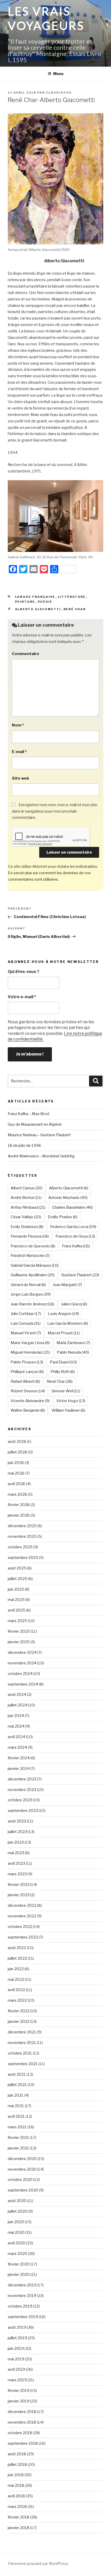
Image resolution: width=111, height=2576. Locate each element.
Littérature (72, 597)
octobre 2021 (20, 2053)
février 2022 (19, 2011)
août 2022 (17, 1948)
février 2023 (19, 1885)
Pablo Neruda (73, 1352)
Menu (58, 74)
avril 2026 (17, 1484)
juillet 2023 (17, 1832)
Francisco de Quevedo (33, 1246)
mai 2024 (16, 1726)
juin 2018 (16, 2475)
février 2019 (19, 2391)
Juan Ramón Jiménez (32, 1304)
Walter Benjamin (28, 1410)
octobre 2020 (20, 2180)
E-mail (19, 752)
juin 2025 (16, 1589)
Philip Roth (63, 1372)
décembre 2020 (22, 2159)
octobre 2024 (20, 1674)
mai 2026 (16, 1473)
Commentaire (26, 654)
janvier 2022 (19, 2022)
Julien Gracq (74, 1304)
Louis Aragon (63, 1314)
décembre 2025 (22, 1526)
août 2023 (17, 1821)
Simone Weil (66, 1391)
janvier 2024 (19, 1769)
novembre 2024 (22, 1663)
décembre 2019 (22, 2285)
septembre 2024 (23, 1684)
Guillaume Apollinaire (33, 1275)
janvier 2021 (18, 2148)
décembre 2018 (22, 2412)
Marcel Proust (64, 1333)
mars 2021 (17, 2127)
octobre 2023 (20, 1800)
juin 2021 (16, 2095)
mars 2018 (17, 2507)
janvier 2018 (19, 2528)
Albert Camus (26, 1188)
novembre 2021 (22, 2043)
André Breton (26, 1198)
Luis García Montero (68, 1323)
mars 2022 (17, 2000)
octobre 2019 (20, 2306)
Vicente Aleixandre (30, 1401)
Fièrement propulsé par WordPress (38, 2563)
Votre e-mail (22, 997)
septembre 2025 (23, 1558)
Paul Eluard (63, 1362)
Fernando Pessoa (30, 1236)
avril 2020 (17, 2243)
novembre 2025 (22, 1536)
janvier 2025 (19, 1642)
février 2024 (19, 1758)
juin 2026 (16, 1463)
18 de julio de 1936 (24, 1146)
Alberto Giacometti (38, 609)
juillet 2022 (17, 1958)
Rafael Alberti (25, 1381)
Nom (18, 725)
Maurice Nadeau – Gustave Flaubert (39, 1135)
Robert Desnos (28, 1391)
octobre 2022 (20, 1927)
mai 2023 (16, 1853)
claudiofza (59, 93)
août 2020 (17, 2201)
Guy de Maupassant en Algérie (35, 1124)
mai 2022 (16, 1980)
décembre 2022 (22, 1906)
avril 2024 (17, 1737)
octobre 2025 (20, 1547)
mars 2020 (17, 2254)
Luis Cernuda (26, 1323)
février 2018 (19, 2517)
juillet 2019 (17, 2338)
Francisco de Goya (75, 1236)
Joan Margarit (67, 1285)
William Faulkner (68, 1410)
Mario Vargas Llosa (30, 1343)
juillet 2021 (17, 2085)
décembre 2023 (22, 1779)
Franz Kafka (76, 1246)
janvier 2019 (19, 2401)
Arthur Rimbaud (28, 1207)
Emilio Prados (63, 1217)
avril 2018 (16, 2496)
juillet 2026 (18, 1452)
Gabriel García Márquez (35, 1265)
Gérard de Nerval (28, 1285)
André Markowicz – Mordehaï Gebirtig (41, 1156)
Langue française (35, 597)
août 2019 (17, 2327)
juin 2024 (16, 1716)
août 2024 (17, 1695)
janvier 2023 (19, 1895)
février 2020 (19, 2264)
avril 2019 (16, 2369)
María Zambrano (73, 1343)
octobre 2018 (20, 2433)
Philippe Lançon (27, 1372)
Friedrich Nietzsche (30, 1256)
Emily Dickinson (27, 1227)
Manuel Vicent (26, 1333)
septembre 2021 (23, 2064)
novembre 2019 (22, 2296)
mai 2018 (16, 2485)
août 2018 (17, 2454)
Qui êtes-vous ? (23, 972)
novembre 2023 (22, 1790)
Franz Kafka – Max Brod (28, 1114)
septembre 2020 (23, 2190)
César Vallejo (26, 1217)
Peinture (25, 602)
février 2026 (19, 1505)
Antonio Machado (68, 1198)
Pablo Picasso (27, 1362)
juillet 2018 (17, 2465)
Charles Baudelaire (73, 1207)
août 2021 (17, 2074)
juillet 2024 (18, 1705)
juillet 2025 (18, 1579)
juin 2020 (16, 2222)
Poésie (45, 602)
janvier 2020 (19, 2275)
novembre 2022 (22, 1916)
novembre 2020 (22, 2169)
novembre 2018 (22, 2422)
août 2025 (17, 1568)
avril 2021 (16, 2116)
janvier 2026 (19, 1515)
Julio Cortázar (26, 1314)
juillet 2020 (18, 2211)
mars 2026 (17, 1494)
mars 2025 (17, 1621)
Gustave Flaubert (80, 1275)
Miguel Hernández (30, 1352)
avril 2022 (16, 1990)
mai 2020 (16, 2232)
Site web (21, 778)
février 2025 (19, 1631)
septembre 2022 (23, 1937)
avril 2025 (17, 1610)
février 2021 (18, 2138)
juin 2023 (16, 1842)
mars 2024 (17, 1747)
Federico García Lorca (73, 1227)
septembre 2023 (23, 1811)
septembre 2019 (23, 2317)
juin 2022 (16, 1969)
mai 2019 (16, 2359)
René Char (75, 609)
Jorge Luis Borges (31, 1294)
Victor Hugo (71, 1401)
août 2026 (17, 1442)
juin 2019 (16, 2349)
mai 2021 (16, 2106)
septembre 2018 (23, 2443)
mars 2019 (17, 2380)
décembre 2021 (22, 2032)
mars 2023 (17, 1874)
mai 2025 (16, 1600)
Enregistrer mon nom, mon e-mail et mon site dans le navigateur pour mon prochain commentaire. (55, 811)
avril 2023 (16, 1863)
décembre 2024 (22, 1653)
